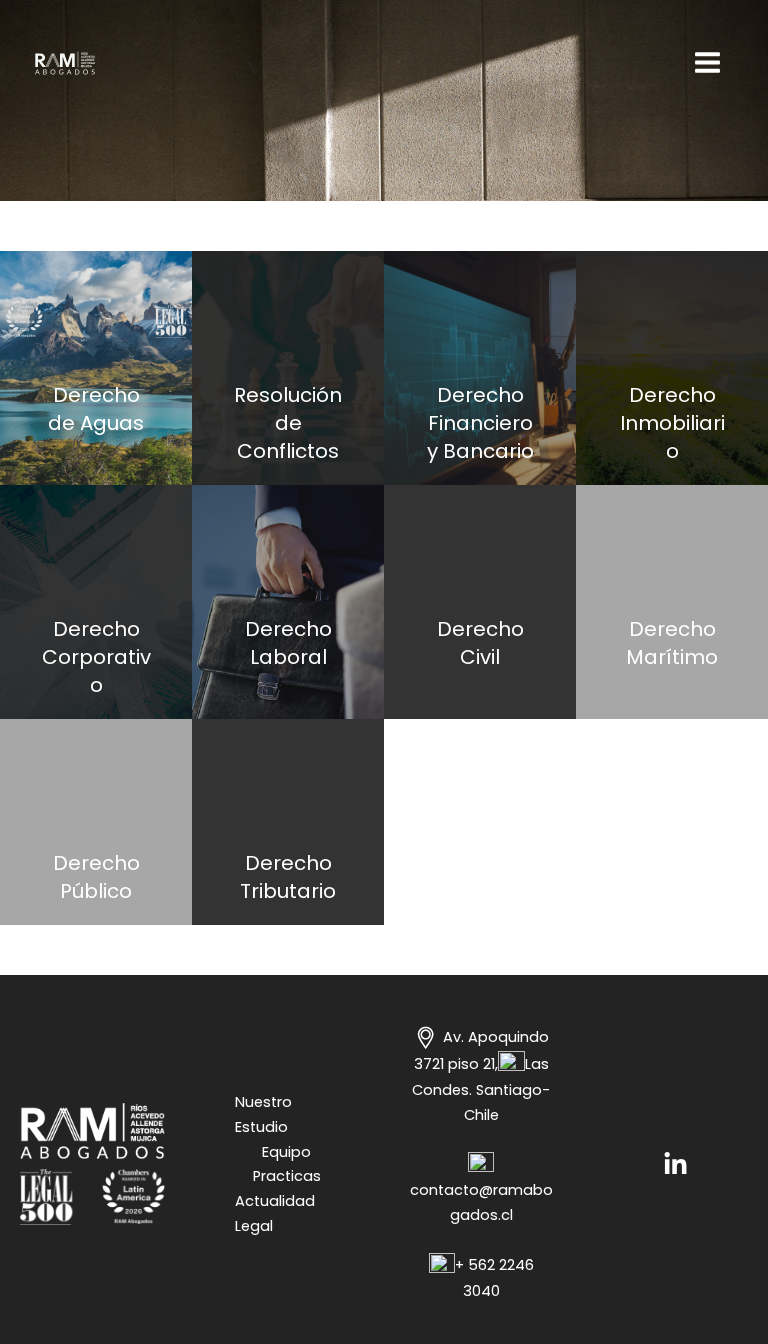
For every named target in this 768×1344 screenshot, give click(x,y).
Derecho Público (96, 877)
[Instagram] (675, 1164)
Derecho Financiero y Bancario (480, 423)
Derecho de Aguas (96, 409)
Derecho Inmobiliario (672, 423)
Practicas (287, 1176)
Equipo (286, 1152)
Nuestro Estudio (263, 1114)
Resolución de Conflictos (288, 423)
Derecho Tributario (288, 877)
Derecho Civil (480, 643)
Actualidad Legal (275, 1213)
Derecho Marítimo (672, 643)
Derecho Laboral (288, 643)
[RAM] (65, 63)
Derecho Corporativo (96, 657)
